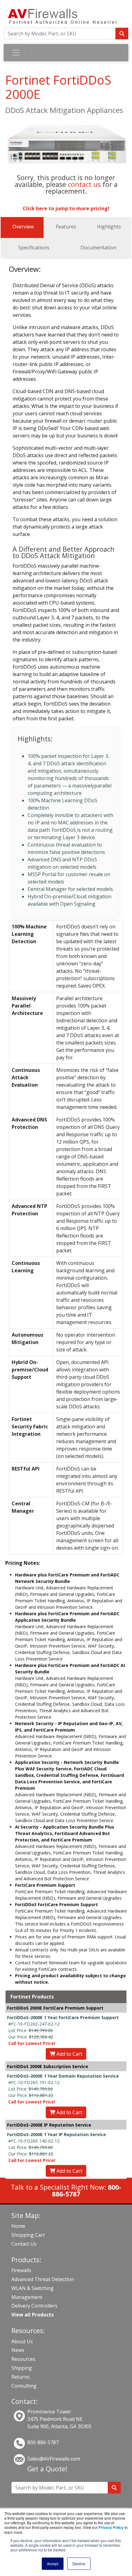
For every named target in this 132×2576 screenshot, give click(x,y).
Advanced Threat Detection (43, 2279)
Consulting (24, 2386)
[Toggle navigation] (16, 53)
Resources (23, 2359)
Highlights (109, 227)
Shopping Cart (28, 2235)
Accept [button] (53, 2564)
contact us (84, 184)
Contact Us (24, 2244)
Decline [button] (79, 2564)
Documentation (98, 248)
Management (27, 2297)
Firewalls (21, 2270)
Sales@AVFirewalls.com (54, 2459)
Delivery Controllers (34, 2306)
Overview (23, 227)
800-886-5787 (43, 2442)
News (18, 2350)
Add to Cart (69, 2054)
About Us (22, 2341)
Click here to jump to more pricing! (66, 208)
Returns (21, 2377)
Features (66, 227)
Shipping (22, 2368)
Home (18, 2226)
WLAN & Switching (33, 2288)
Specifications (34, 248)
